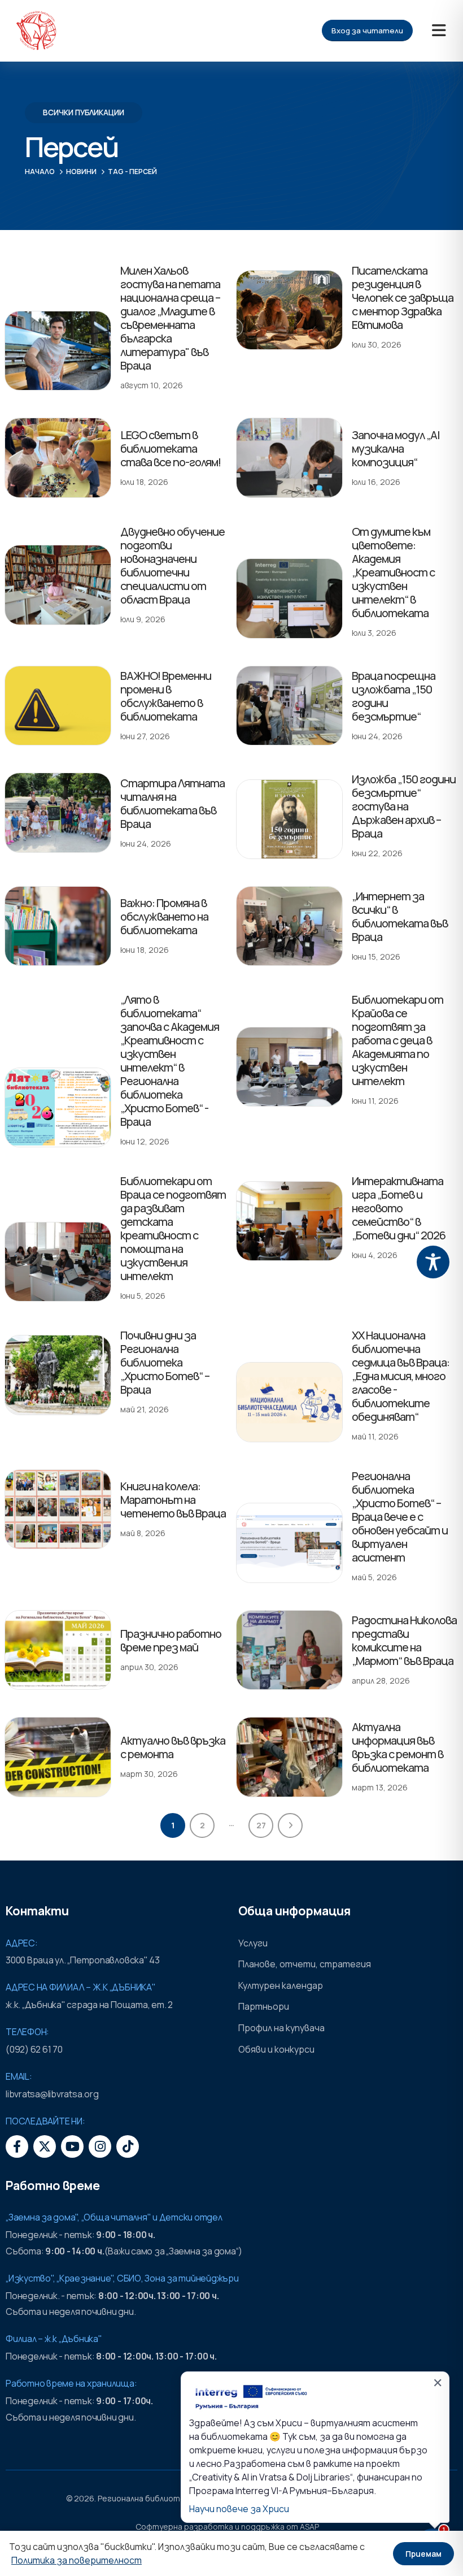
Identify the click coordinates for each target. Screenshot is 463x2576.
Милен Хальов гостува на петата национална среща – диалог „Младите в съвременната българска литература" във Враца (170, 318)
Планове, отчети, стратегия (305, 1964)
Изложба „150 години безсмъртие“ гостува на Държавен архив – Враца (404, 806)
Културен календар (281, 1985)
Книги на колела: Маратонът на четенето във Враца (173, 1500)
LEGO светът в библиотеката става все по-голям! (171, 448)
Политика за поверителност (77, 2560)
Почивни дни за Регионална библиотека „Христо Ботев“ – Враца (165, 1362)
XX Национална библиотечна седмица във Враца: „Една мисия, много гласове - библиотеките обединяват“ (401, 1376)
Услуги (253, 1943)
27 (261, 1825)
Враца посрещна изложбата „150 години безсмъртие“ (394, 696)
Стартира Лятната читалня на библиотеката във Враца (172, 803)
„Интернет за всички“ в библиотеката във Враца (400, 916)
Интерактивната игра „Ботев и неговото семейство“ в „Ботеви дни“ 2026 (399, 1208)
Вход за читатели (367, 31)
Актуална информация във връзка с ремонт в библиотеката (398, 1747)
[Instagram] (100, 2146)
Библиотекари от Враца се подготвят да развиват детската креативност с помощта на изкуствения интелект (173, 1228)
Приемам (423, 2554)
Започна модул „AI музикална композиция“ (396, 448)
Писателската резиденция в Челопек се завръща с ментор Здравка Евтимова (403, 298)
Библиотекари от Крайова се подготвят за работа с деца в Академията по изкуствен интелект (398, 1040)
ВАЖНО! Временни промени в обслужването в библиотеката (166, 696)
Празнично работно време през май (171, 1640)
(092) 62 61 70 (34, 2049)
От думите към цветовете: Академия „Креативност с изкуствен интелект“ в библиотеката (393, 572)
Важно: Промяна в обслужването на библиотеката (164, 916)
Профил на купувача (281, 2028)
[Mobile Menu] (439, 31)
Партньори (264, 2006)
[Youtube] (72, 2146)
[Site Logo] (36, 31)
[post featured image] (58, 351)
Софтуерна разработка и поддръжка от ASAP (227, 2527)
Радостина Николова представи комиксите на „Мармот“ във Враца (404, 1640)
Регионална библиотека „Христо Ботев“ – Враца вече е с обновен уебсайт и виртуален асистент (400, 1517)
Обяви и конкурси (276, 2049)
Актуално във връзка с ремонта (173, 1747)
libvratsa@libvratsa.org (52, 2094)
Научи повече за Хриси (239, 2509)
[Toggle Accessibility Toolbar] (433, 1262)
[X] (45, 2146)
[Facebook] (17, 2146)
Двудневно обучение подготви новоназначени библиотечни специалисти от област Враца (172, 565)
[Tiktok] (128, 2146)
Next (290, 1825)
